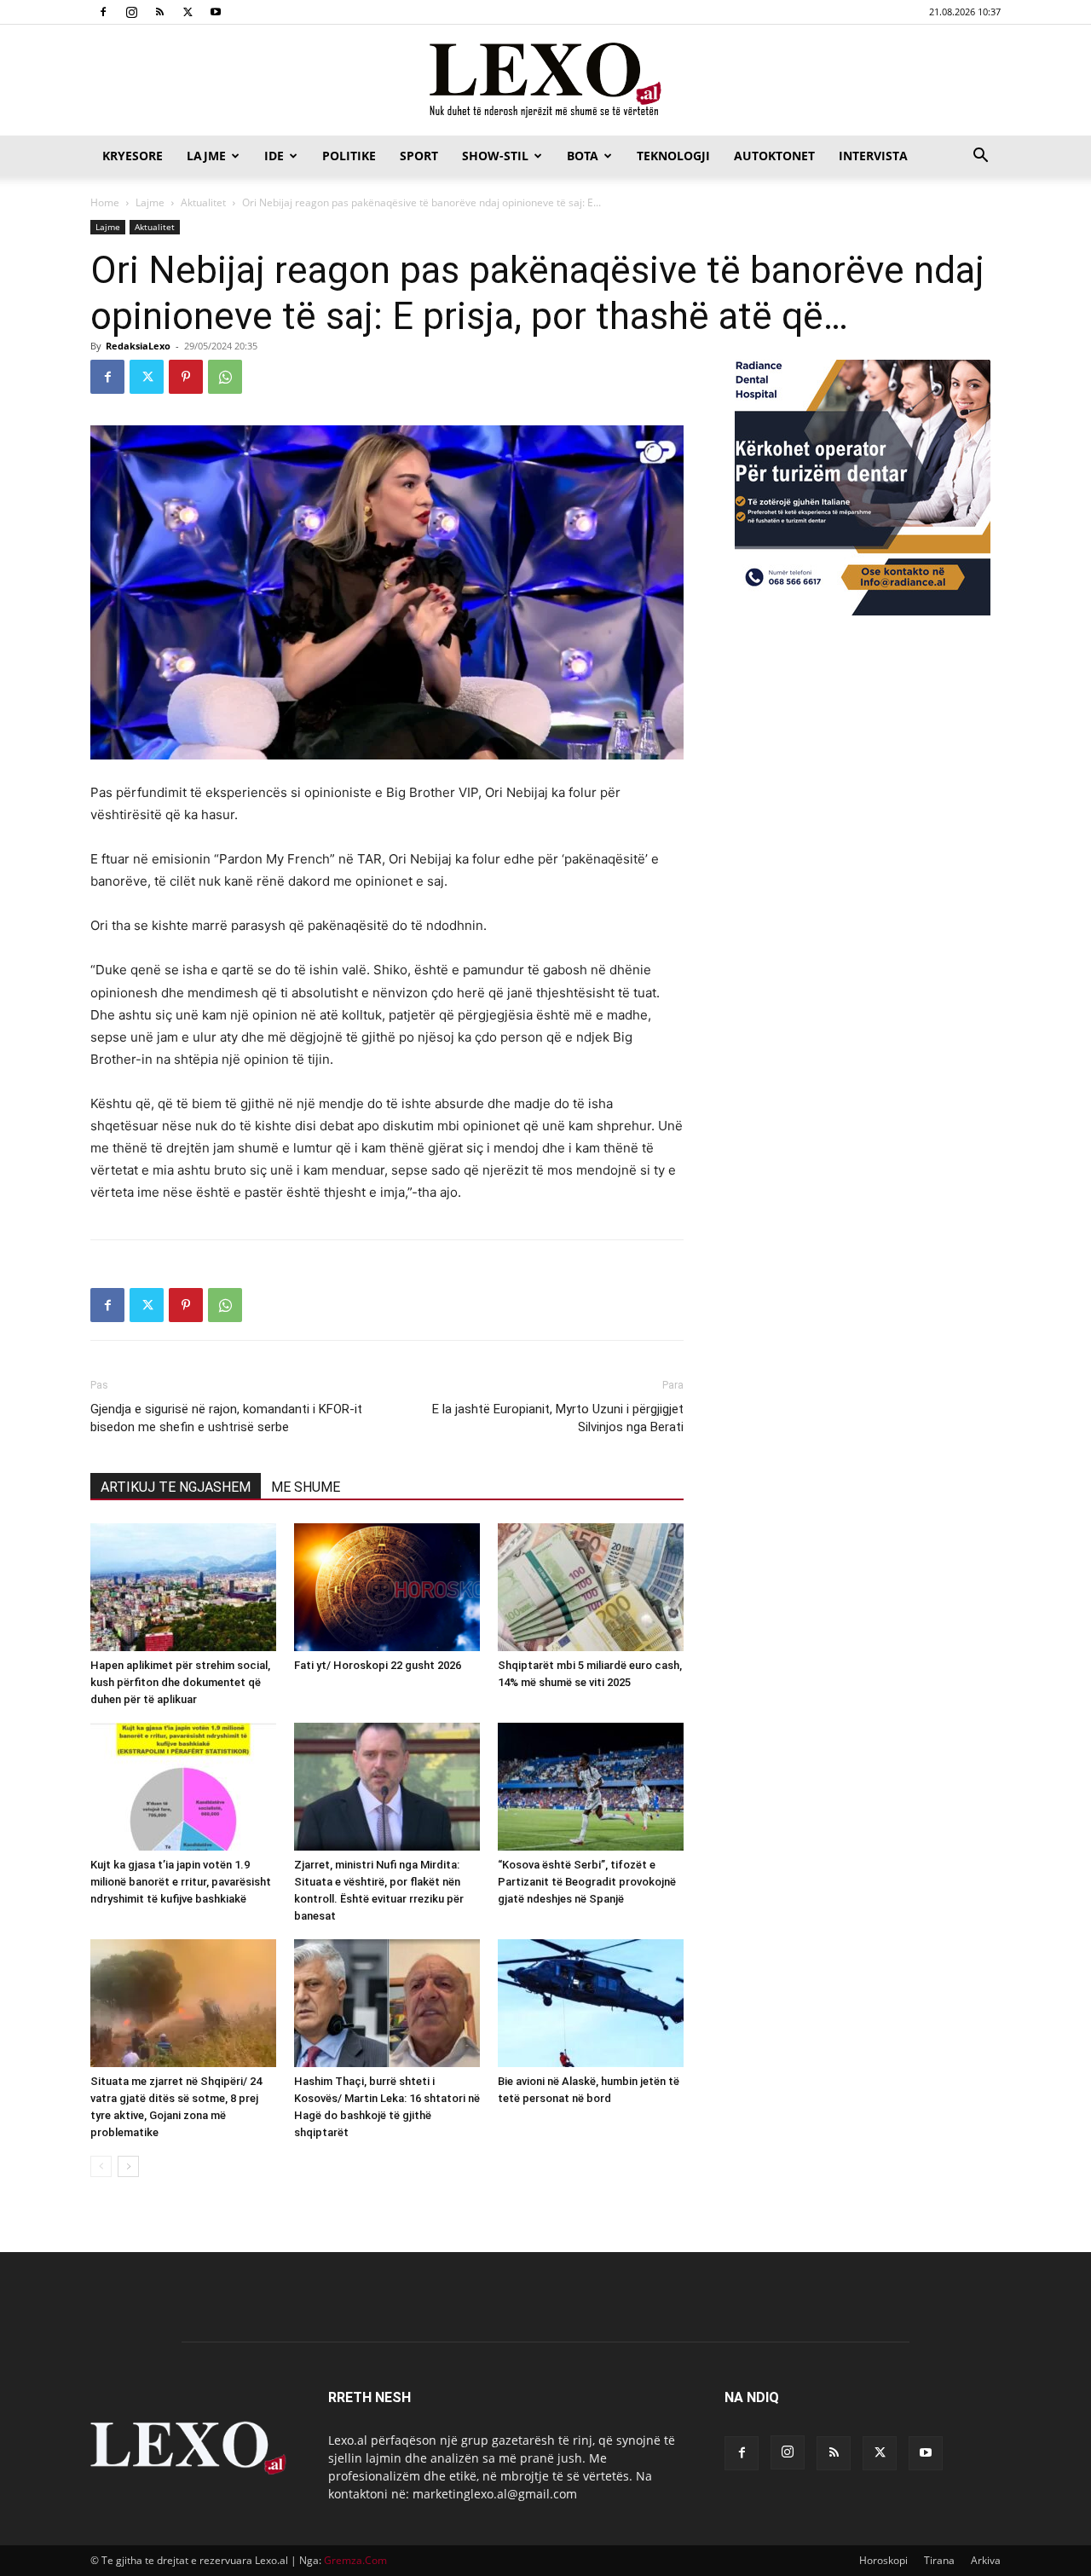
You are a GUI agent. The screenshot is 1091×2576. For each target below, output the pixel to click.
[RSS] (159, 12)
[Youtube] (216, 12)
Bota (583, 156)
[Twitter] (188, 12)
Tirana (939, 2560)
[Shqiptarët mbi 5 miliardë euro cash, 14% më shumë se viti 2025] (591, 1587)
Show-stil (495, 156)
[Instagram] (131, 12)
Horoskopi (883, 2560)
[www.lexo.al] (545, 81)
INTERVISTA (873, 156)
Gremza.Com (355, 2560)
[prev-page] (101, 2166)
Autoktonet (774, 156)
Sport (419, 156)
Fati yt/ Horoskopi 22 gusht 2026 (378, 1665)
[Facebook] (103, 12)
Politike (349, 156)
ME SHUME (306, 1487)
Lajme (206, 156)
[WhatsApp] (225, 377)
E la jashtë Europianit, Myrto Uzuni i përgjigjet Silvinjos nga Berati (558, 1418)
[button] (980, 157)
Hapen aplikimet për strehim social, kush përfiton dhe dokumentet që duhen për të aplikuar (180, 1682)
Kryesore (133, 156)
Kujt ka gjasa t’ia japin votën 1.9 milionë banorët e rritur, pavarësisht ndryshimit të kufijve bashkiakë (181, 1882)
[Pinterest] (186, 377)
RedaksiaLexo (138, 346)
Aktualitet (203, 202)
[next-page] (128, 2166)
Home (105, 202)
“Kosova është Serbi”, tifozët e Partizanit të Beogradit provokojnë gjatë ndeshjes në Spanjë (587, 1882)
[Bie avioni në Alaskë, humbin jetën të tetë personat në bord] (591, 2003)
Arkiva (986, 2560)
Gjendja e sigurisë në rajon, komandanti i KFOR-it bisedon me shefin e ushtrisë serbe (226, 1418)
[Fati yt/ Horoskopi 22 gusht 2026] (387, 1587)
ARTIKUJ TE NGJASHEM (176, 1487)
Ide (274, 156)
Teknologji (673, 156)
